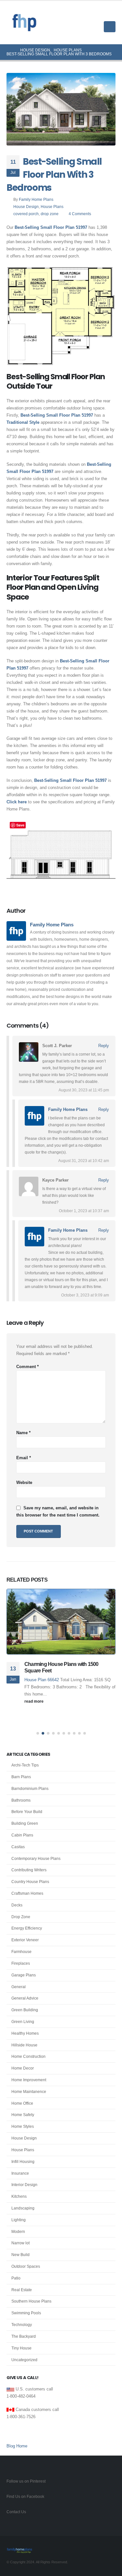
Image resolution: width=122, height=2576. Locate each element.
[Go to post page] (61, 1622)
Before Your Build (27, 1812)
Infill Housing (23, 2162)
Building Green (25, 1823)
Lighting (19, 2220)
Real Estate (22, 2290)
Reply (104, 1046)
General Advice (25, 1998)
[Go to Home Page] (9, 50)
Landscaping (23, 2208)
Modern (18, 2232)
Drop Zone (21, 1917)
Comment (27, 1367)
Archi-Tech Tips (25, 1765)
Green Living (23, 2022)
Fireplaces (21, 1963)
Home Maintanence (29, 2092)
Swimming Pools (26, 2313)
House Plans (52, 207)
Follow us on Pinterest (26, 2481)
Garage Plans (24, 1975)
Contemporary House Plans (36, 1859)
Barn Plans (21, 1777)
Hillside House (24, 2045)
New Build (20, 2255)
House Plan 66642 (42, 1680)
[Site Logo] (24, 23)
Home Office (22, 2103)
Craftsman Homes (27, 1893)
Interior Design (24, 2185)
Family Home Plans (36, 199)
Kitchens (19, 2196)
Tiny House (21, 2348)
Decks (17, 1905)
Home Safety (23, 2115)
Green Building (25, 2010)
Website (24, 1482)
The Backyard (24, 2336)
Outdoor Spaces (26, 2266)
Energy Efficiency (27, 1928)
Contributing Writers (29, 1870)
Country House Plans (30, 1882)
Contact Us (16, 2512)
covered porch (26, 214)
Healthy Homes (25, 2033)
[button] (110, 14)
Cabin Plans (22, 1835)
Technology (22, 2325)
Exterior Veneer (25, 1940)
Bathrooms (21, 1800)
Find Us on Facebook (25, 2496)
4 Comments (80, 214)
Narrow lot (20, 2243)
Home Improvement (29, 2080)
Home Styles (23, 2126)
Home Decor (23, 2068)
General (19, 1987)
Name (23, 1433)
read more (34, 1701)
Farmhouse (21, 1952)
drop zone (50, 214)
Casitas (18, 1847)
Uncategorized (24, 2360)
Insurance (20, 2173)
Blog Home (17, 2446)
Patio (16, 2278)
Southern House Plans (31, 2301)
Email (24, 1458)
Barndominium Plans (30, 1789)
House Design (26, 207)
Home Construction (28, 2057)
